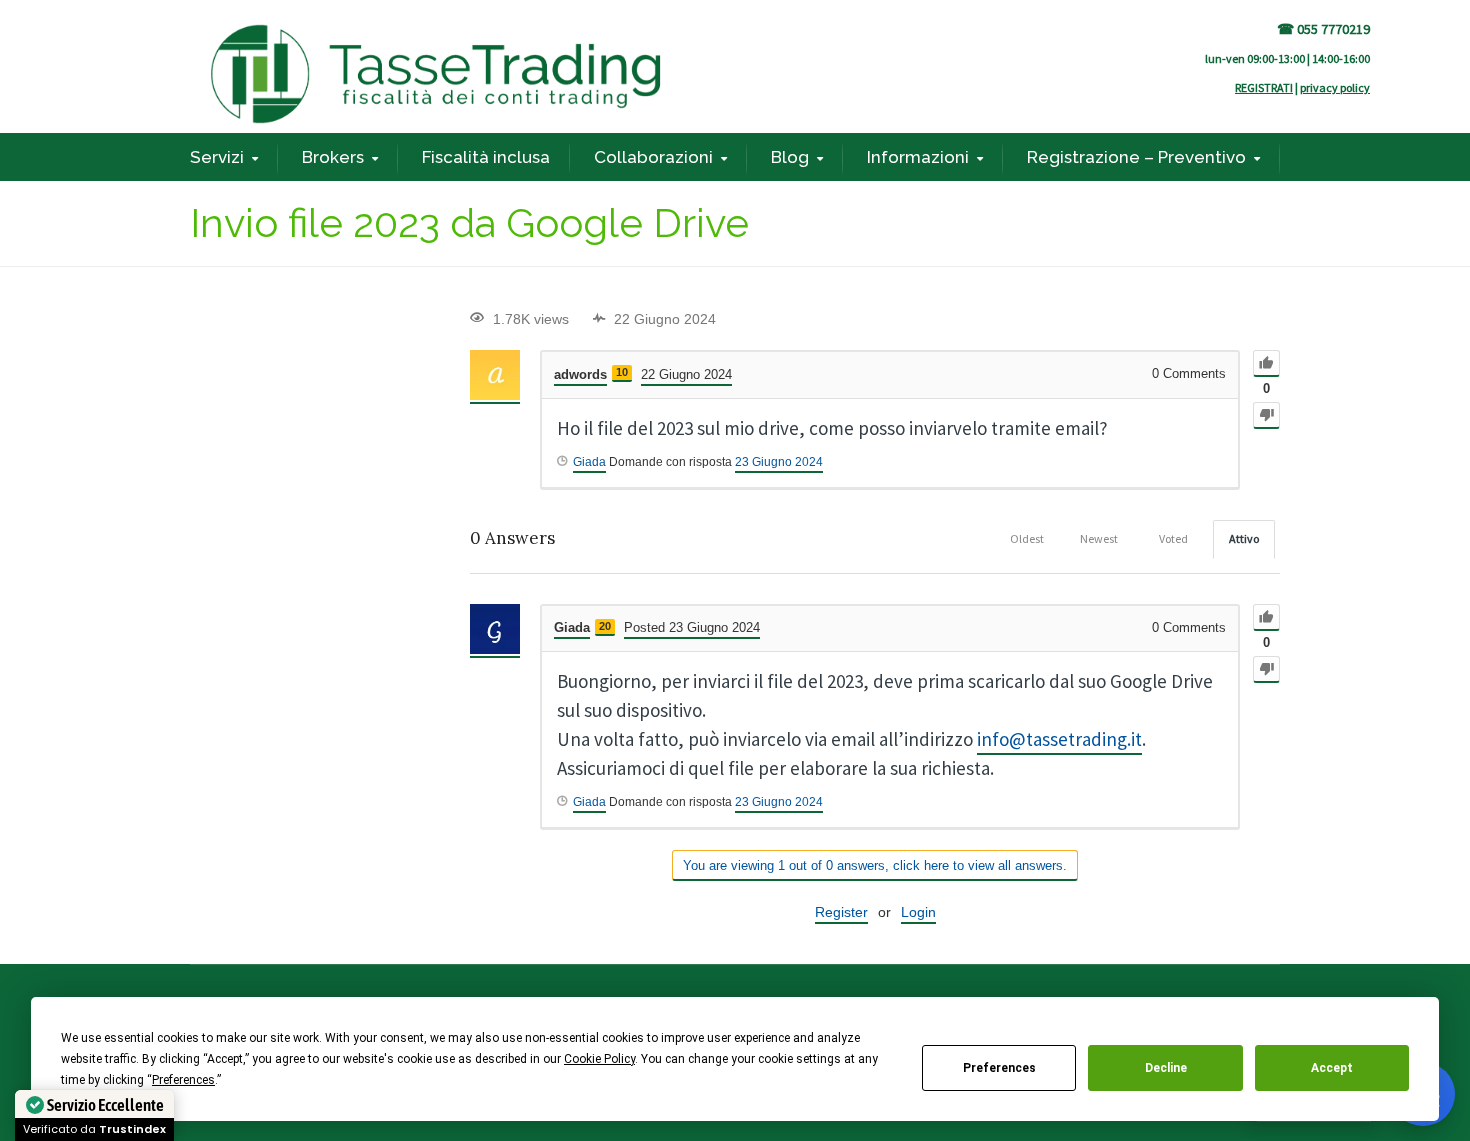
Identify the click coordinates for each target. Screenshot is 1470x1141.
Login (918, 912)
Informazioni (918, 157)
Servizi (217, 157)
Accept (1332, 1068)
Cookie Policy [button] (599, 1059)
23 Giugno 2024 (779, 462)
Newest (1099, 538)
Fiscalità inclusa (486, 157)
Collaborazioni (653, 157)
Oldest (1027, 538)
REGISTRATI (1264, 87)
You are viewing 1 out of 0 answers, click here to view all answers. (875, 865)
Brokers (333, 157)
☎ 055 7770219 (1323, 29)
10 (622, 372)
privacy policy (1335, 87)
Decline (1166, 1068)
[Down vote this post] (1266, 415)
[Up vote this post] (1266, 363)
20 (605, 626)
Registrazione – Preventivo (1136, 157)
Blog (790, 157)
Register (841, 912)
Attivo (1244, 538)
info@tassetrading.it (1059, 739)
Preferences (999, 1068)
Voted (1173, 538)
